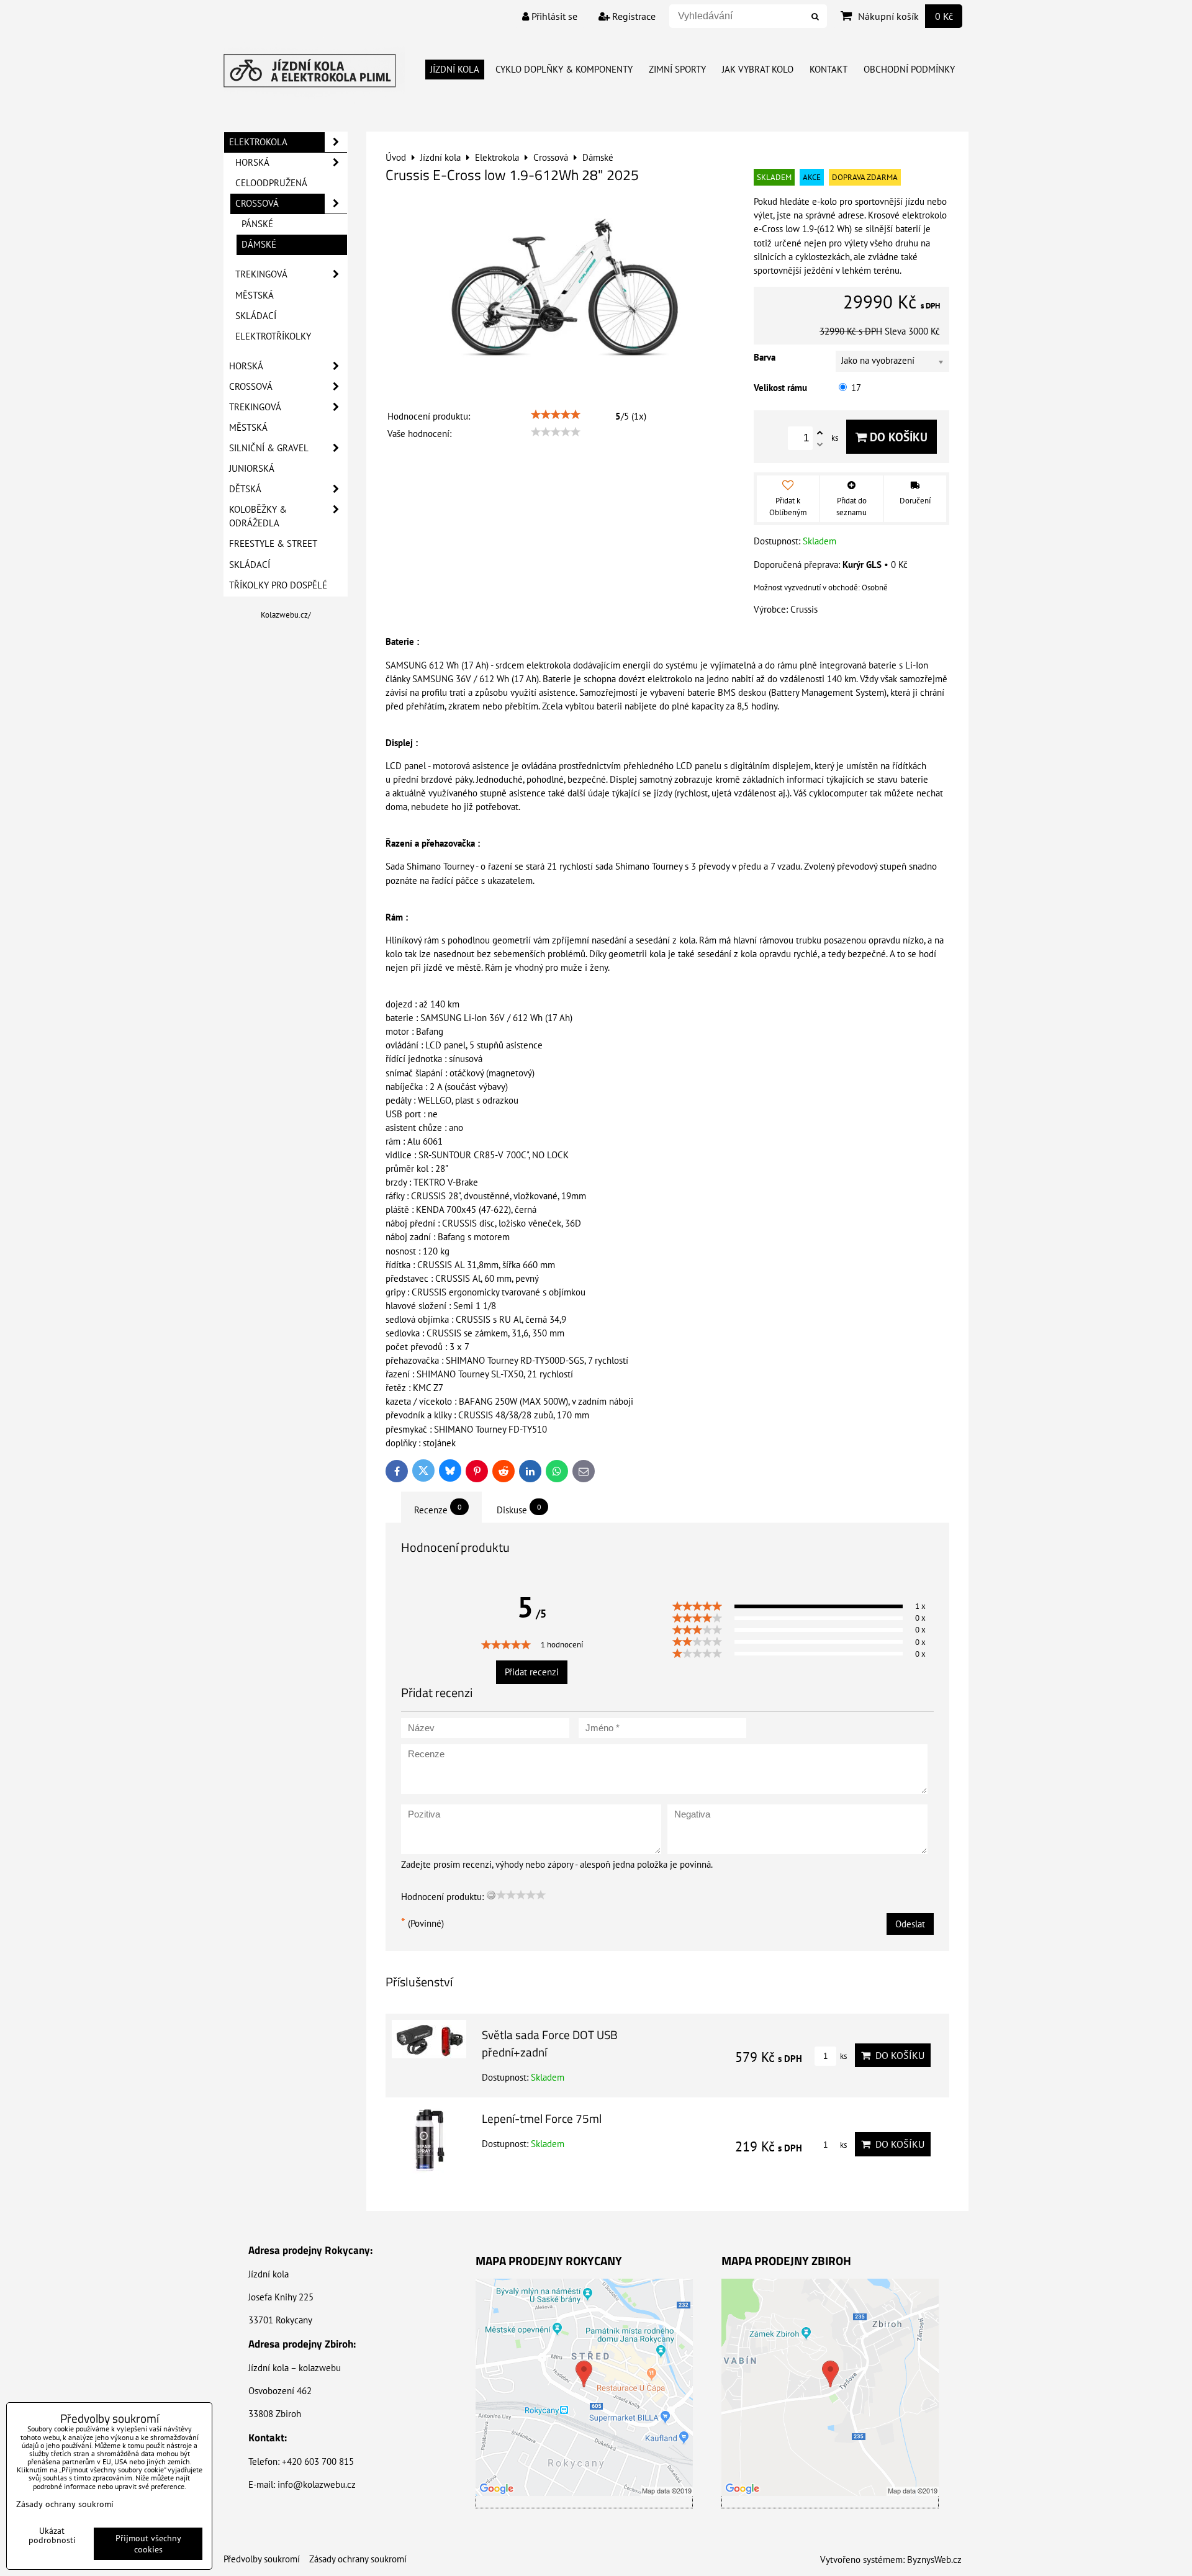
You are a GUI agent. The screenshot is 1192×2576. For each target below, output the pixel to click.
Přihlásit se (553, 16)
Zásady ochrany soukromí (358, 2559)
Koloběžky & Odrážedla (258, 516)
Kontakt (829, 69)
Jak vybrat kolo (758, 69)
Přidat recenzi (532, 1672)
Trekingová (261, 274)
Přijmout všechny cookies (148, 2544)
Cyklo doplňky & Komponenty (564, 69)
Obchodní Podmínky (909, 69)
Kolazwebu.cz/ (286, 615)
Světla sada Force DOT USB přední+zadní (550, 2043)
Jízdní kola (455, 69)
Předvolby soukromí (262, 2559)
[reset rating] (491, 1895)
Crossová (257, 203)
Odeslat (910, 1924)
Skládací (256, 316)
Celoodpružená (271, 183)
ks (842, 2056)
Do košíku (897, 437)
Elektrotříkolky (273, 336)
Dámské (259, 244)
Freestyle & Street (273, 543)
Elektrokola (258, 142)
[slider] (556, 415)
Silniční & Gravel (269, 448)
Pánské (257, 224)
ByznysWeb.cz (934, 2560)
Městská (255, 295)
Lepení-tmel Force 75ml (542, 2118)
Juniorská (252, 468)
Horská (252, 162)
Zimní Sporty (677, 69)
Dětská (245, 489)
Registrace (633, 16)
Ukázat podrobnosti (52, 2536)
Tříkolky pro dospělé (278, 585)
